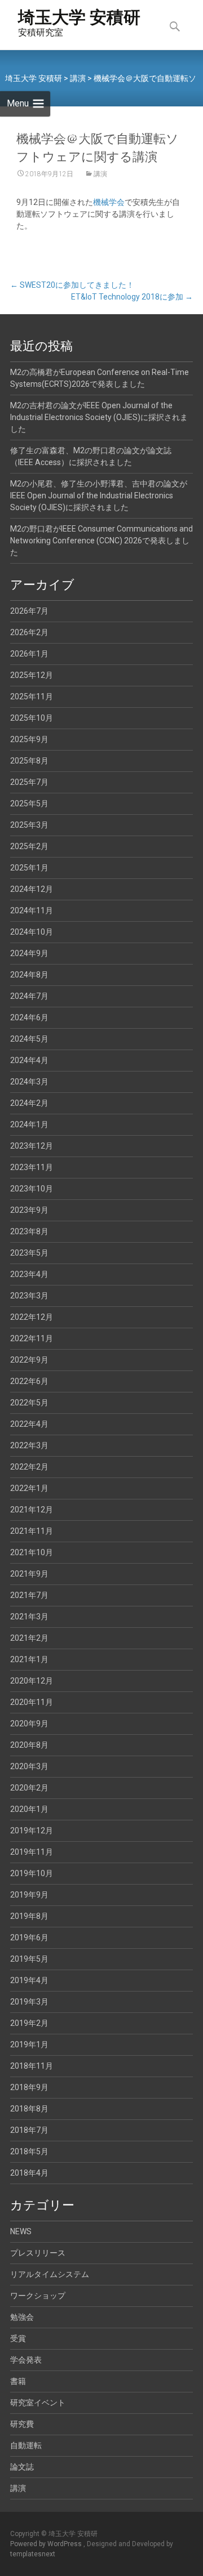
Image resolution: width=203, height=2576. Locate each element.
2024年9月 (29, 953)
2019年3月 (29, 2002)
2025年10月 (32, 718)
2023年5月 (29, 1253)
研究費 (22, 2424)
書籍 (18, 2381)
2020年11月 (32, 1702)
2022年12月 (32, 1317)
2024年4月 (29, 1060)
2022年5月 (29, 1403)
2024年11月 (32, 910)
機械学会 (109, 202)
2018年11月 (32, 2066)
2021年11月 (32, 1531)
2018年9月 (29, 2087)
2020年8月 (29, 1745)
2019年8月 (29, 1916)
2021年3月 (29, 1617)
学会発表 (26, 2360)
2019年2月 (29, 2023)
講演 (100, 174)
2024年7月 (29, 996)
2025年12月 (32, 675)
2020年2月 (29, 1788)
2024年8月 (29, 975)
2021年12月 (32, 1510)
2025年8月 (29, 761)
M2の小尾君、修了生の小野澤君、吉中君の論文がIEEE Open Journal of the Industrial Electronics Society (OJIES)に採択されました (99, 495)
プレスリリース (38, 2253)
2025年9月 (29, 739)
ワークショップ (38, 2296)
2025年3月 (29, 825)
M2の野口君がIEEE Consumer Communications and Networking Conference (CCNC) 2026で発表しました (101, 541)
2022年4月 (29, 1424)
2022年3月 (29, 1445)
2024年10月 (32, 932)
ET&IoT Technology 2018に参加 (132, 297)
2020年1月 (29, 1809)
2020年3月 (29, 1766)
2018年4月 (29, 2173)
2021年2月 (29, 1638)
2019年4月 (29, 1980)
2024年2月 (29, 1103)
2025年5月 (29, 803)
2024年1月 (29, 1124)
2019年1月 (29, 2044)
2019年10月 (32, 1873)
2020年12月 (32, 1681)
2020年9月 (29, 1724)
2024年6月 (29, 1017)
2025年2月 (29, 846)
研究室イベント (38, 2403)
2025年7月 (29, 782)
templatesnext (33, 2554)
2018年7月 (29, 2130)
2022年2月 (29, 1467)
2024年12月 (32, 889)
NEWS (21, 2231)
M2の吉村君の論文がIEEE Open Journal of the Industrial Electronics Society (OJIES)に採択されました (99, 417)
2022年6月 (29, 1381)
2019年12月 (32, 1831)
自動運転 (26, 2445)
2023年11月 (32, 1167)
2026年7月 (29, 611)
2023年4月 (29, 1274)
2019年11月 (32, 1852)
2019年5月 (29, 1959)
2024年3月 (29, 1082)
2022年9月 (29, 1360)
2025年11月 (32, 697)
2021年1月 (29, 1659)
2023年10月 (32, 1189)
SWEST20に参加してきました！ (72, 285)
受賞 (18, 2338)
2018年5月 (29, 2151)
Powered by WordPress (47, 2544)
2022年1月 (29, 1488)
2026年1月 (29, 654)
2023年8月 (29, 1231)
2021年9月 (29, 1574)
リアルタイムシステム (50, 2274)
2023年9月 (29, 1210)
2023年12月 (32, 1146)
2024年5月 (29, 1039)
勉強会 (22, 2317)
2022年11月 (32, 1338)
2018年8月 (29, 2109)
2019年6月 (29, 1937)
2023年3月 (29, 1296)
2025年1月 (29, 868)
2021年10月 (32, 1552)
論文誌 (22, 2467)
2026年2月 (29, 632)
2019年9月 (29, 1895)
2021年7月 (29, 1595)
